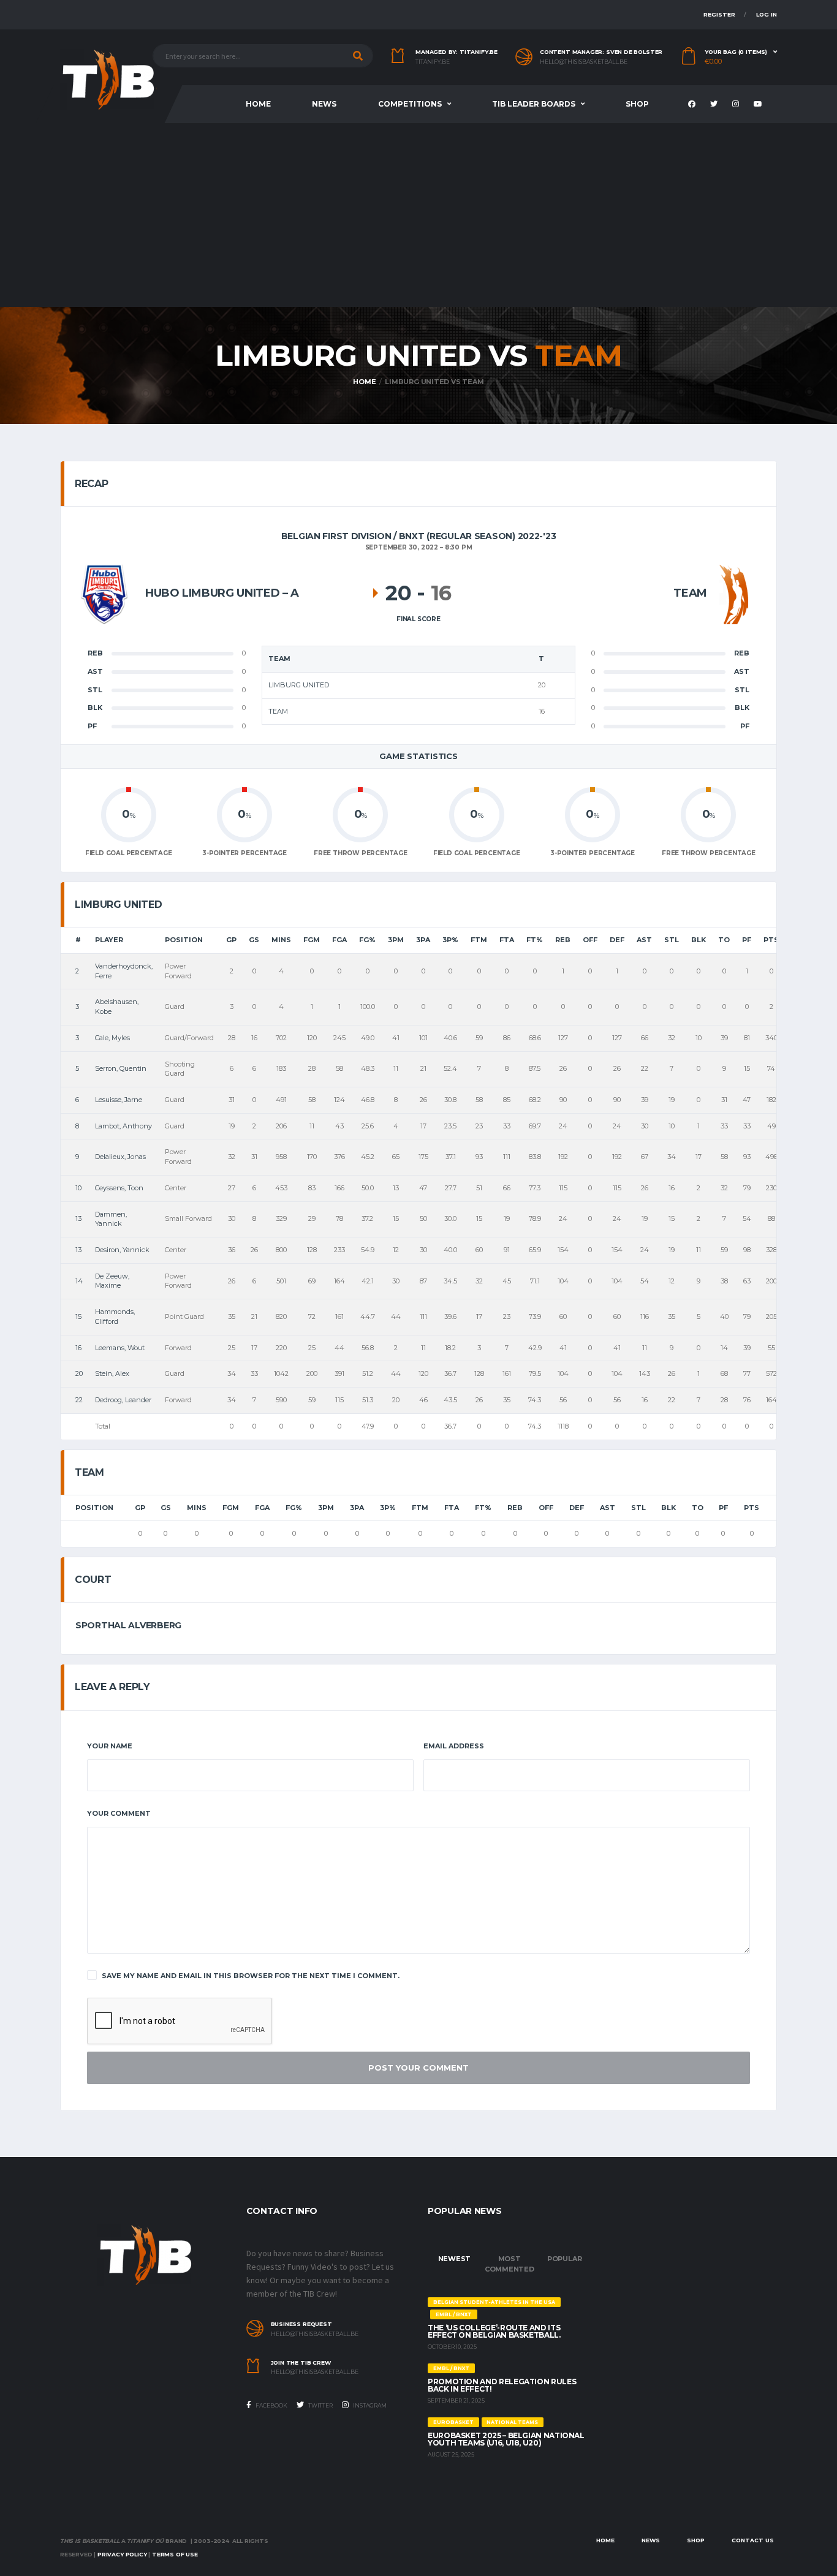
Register (719, 14)
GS (254, 940)
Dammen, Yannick (111, 1219)
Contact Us (753, 2540)
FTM (479, 940)
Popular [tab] (564, 2259)
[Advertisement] (418, 215)
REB (563, 940)
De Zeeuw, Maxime (112, 1281)
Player (109, 940)
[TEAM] (734, 593)
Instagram (369, 2405)
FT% (535, 940)
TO (724, 940)
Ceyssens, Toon (119, 1188)
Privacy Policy (122, 2554)
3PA (423, 940)
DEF (617, 940)
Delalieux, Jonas (120, 1157)
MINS (281, 940)
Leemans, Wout (120, 1348)
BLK (699, 940)
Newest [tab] (455, 2259)
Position (184, 940)
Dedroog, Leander (123, 1400)
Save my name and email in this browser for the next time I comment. (251, 1976)
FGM (312, 940)
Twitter (320, 2405)
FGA (339, 940)
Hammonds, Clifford (115, 1316)
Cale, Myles (112, 1038)
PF (747, 940)
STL (672, 940)
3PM (396, 940)
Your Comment (119, 1813)
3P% (450, 940)
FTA (507, 940)
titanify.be (433, 62)
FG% (367, 940)
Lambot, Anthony (123, 1126)
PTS (771, 940)
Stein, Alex (112, 1373)
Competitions (410, 104)
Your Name (110, 1746)
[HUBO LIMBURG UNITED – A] (104, 593)
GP (231, 940)
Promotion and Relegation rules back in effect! (502, 2385)
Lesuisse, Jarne (119, 1100)
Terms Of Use (175, 2554)
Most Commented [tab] (509, 2264)
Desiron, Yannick (122, 1250)
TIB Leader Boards (534, 104)
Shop (637, 104)
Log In (767, 14)
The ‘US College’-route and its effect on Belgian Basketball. (494, 2331)
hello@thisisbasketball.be (584, 62)
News (324, 104)
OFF (590, 940)
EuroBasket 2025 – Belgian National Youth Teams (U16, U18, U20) (506, 2439)
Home (258, 104)
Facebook (271, 2405)
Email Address (454, 1746)
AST (644, 940)
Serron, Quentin (121, 1068)
